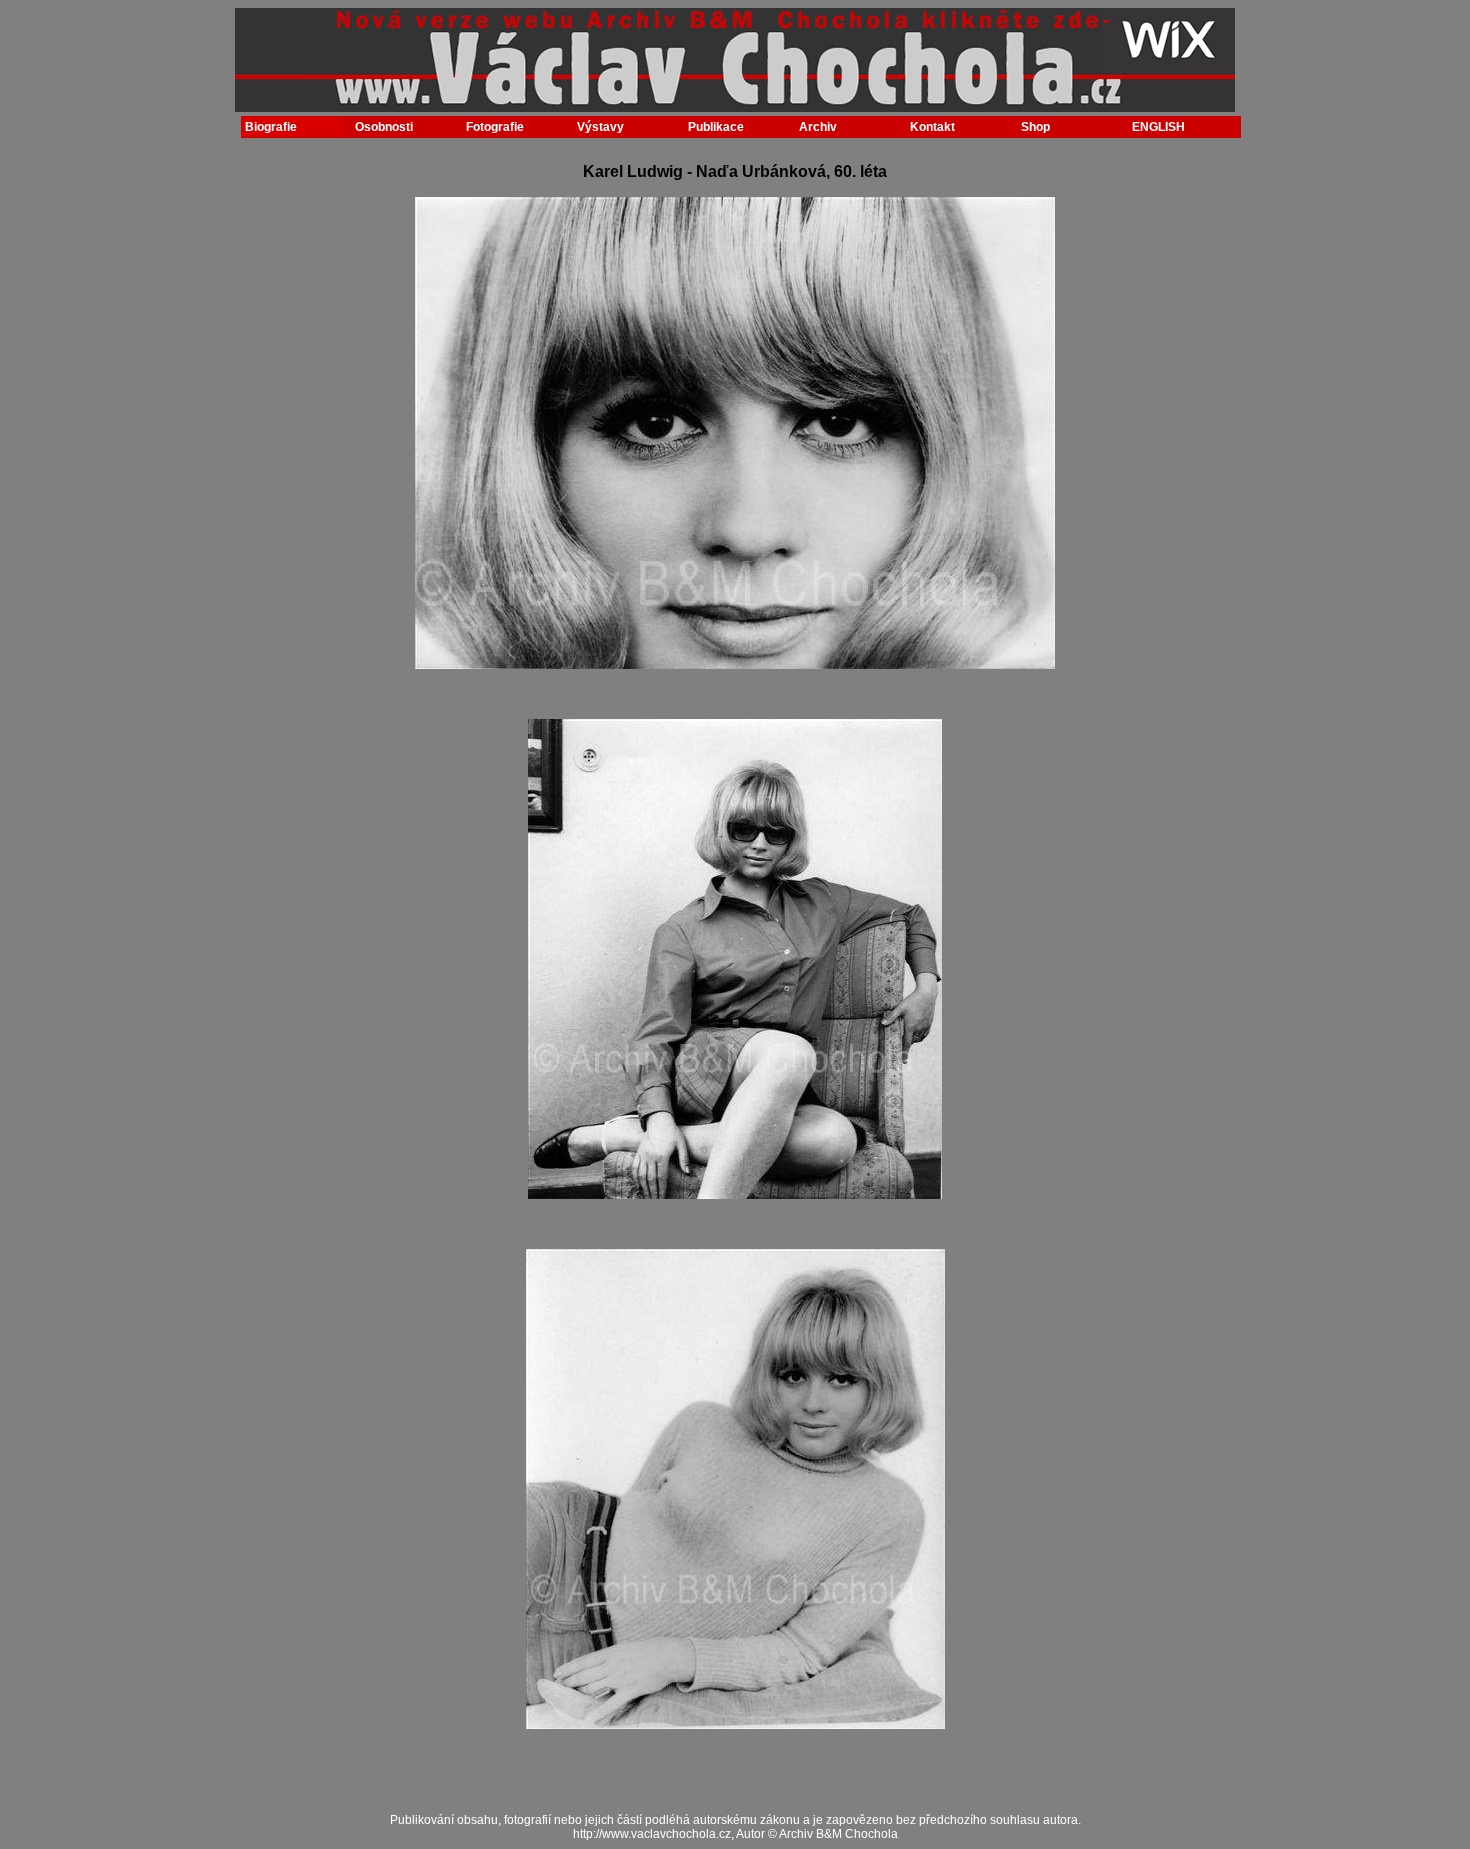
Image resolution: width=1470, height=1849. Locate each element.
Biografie (271, 127)
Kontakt (932, 127)
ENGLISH (1158, 127)
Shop (1035, 127)
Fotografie (495, 127)
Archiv (818, 127)
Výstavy (600, 127)
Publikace (716, 127)
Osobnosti (384, 127)
